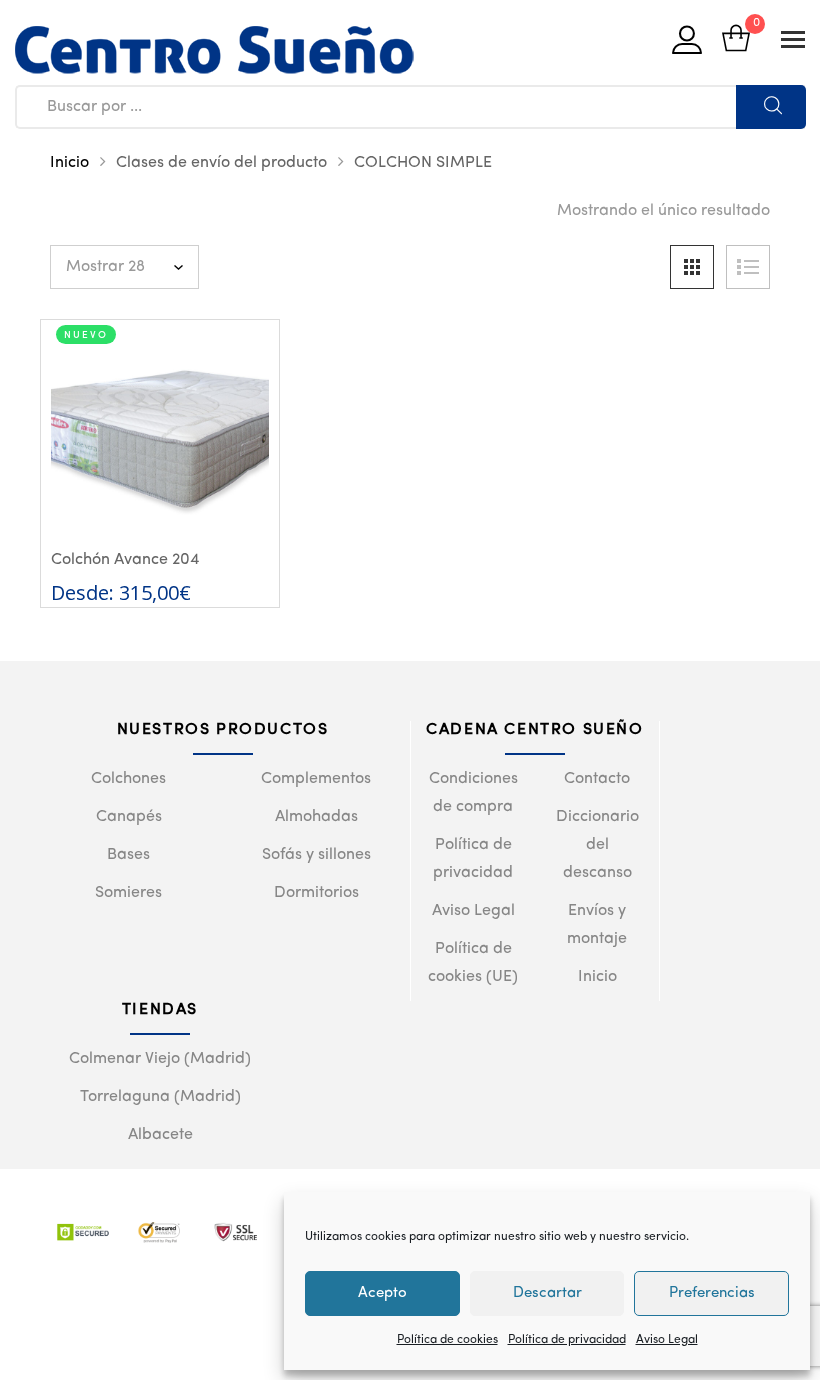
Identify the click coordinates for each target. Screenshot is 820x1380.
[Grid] (692, 267)
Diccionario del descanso (597, 845)
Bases (128, 855)
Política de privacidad (567, 1340)
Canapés (129, 817)
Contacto (597, 779)
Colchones (128, 779)
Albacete (160, 1135)
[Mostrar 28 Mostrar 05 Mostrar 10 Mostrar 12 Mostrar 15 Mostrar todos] (124, 267)
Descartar (547, 1293)
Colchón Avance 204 (125, 560)
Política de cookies (447, 1340)
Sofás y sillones (316, 855)
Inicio (69, 163)
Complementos (316, 779)
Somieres (128, 893)
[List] (748, 267)
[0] (736, 40)
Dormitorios (316, 893)
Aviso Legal (667, 1340)
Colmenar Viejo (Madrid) (160, 1059)
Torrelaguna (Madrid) (160, 1097)
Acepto (382, 1293)
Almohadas (316, 817)
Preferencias (712, 1293)
